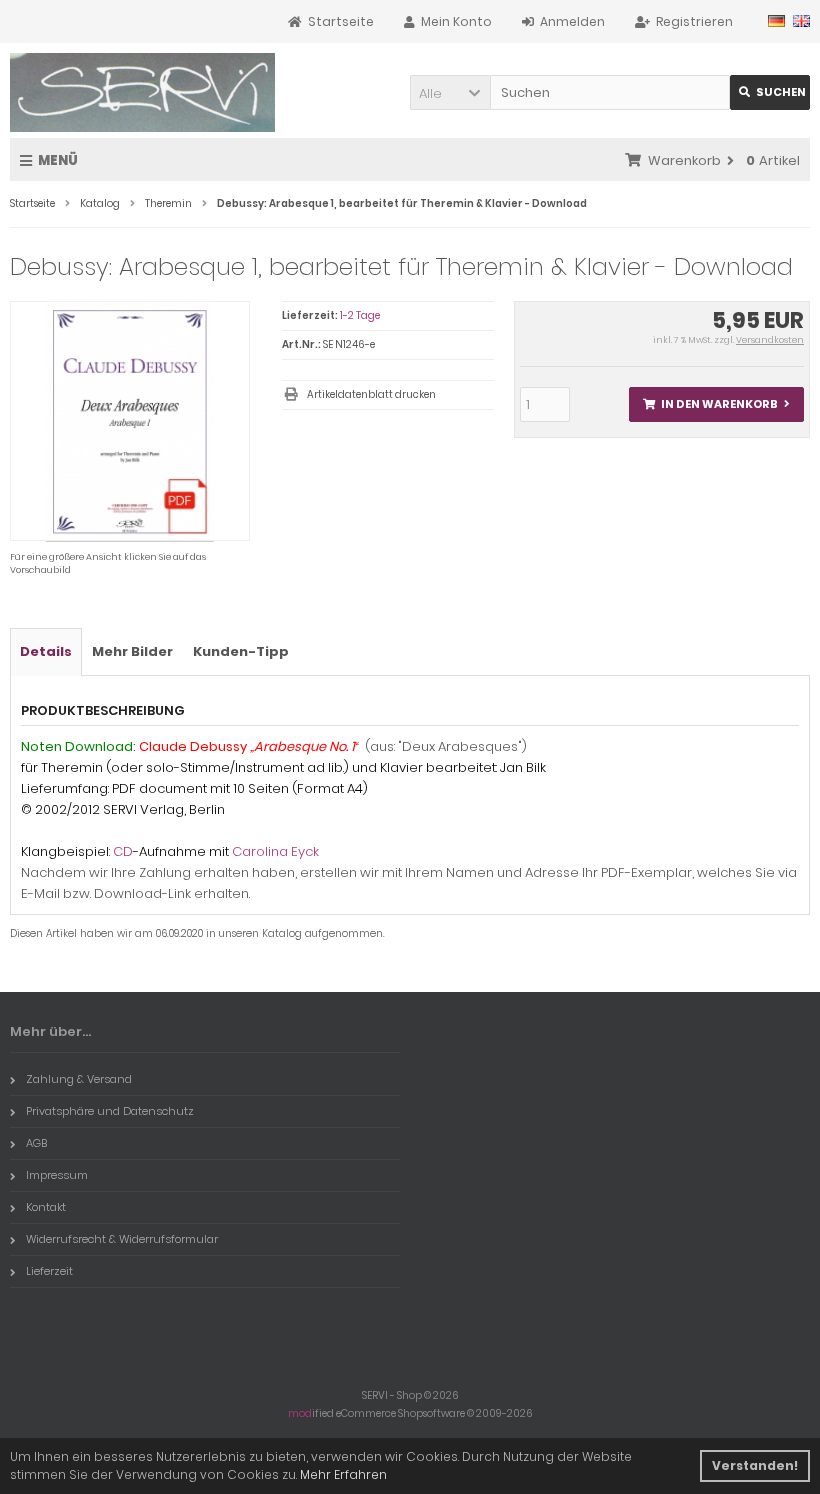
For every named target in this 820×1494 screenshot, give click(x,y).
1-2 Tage (360, 315)
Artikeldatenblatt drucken (371, 394)
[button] (450, 92)
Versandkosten (770, 340)
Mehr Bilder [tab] (132, 651)
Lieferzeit (49, 1271)
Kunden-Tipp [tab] (241, 651)
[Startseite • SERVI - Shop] (142, 92)
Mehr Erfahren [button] (343, 1474)
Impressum (57, 1175)
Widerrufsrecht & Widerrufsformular (122, 1239)
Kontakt (46, 1207)
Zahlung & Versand (79, 1079)
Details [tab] (46, 651)
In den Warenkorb (716, 404)
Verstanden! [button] (755, 1465)
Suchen (770, 92)
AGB (36, 1143)
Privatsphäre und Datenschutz (110, 1111)
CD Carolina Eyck (170, 851)
